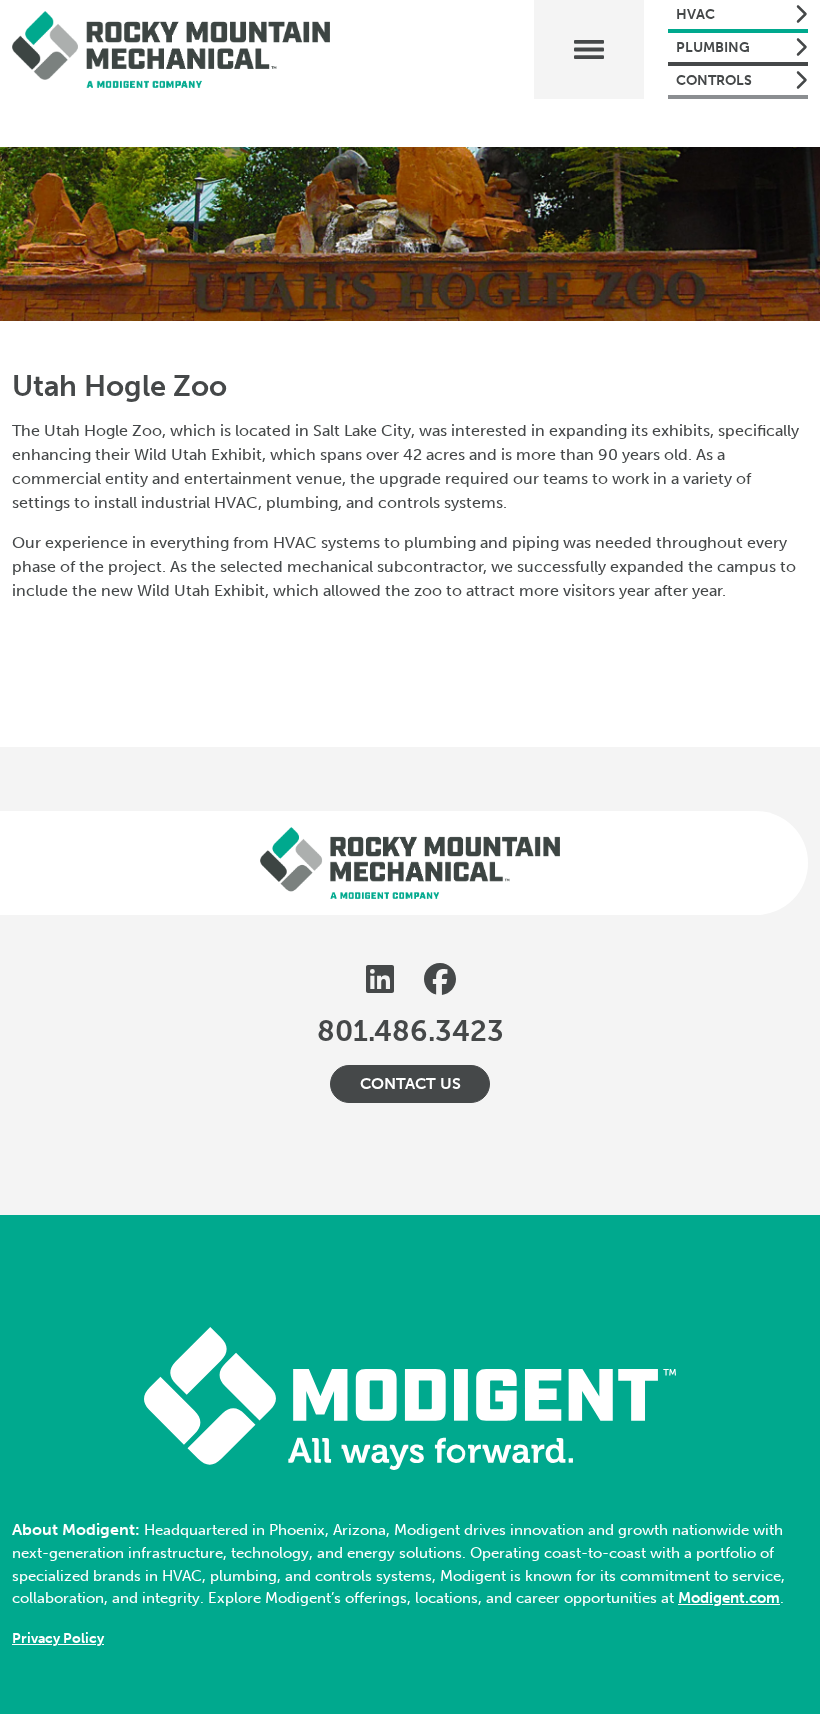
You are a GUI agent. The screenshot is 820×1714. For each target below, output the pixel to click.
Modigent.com (729, 1598)
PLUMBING (713, 47)
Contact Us (410, 1083)
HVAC (695, 14)
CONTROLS (714, 80)
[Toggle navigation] (589, 49)
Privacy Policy (58, 1638)
